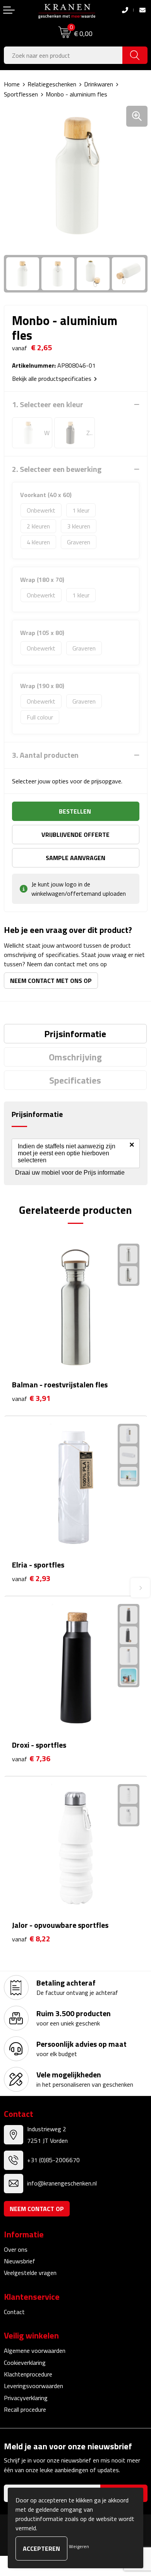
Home (12, 84)
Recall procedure (25, 2409)
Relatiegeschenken (52, 84)
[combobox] (63, 55)
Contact (14, 2312)
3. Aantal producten (45, 755)
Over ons (16, 2249)
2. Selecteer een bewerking (57, 469)
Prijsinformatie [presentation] (75, 1034)
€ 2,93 (31, 1579)
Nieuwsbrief (20, 2261)
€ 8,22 (31, 1939)
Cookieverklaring (25, 2363)
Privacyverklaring (26, 2398)
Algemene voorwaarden (35, 2351)
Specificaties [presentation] (75, 1080)
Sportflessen (21, 94)
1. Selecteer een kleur (48, 404)
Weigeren (79, 2546)
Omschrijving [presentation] (75, 1057)
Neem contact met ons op (51, 981)
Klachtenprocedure (28, 2374)
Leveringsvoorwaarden (33, 2386)
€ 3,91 (31, 1398)
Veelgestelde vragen (30, 2273)
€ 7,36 (31, 1759)
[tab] (75, 1034)
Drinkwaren (99, 84)
